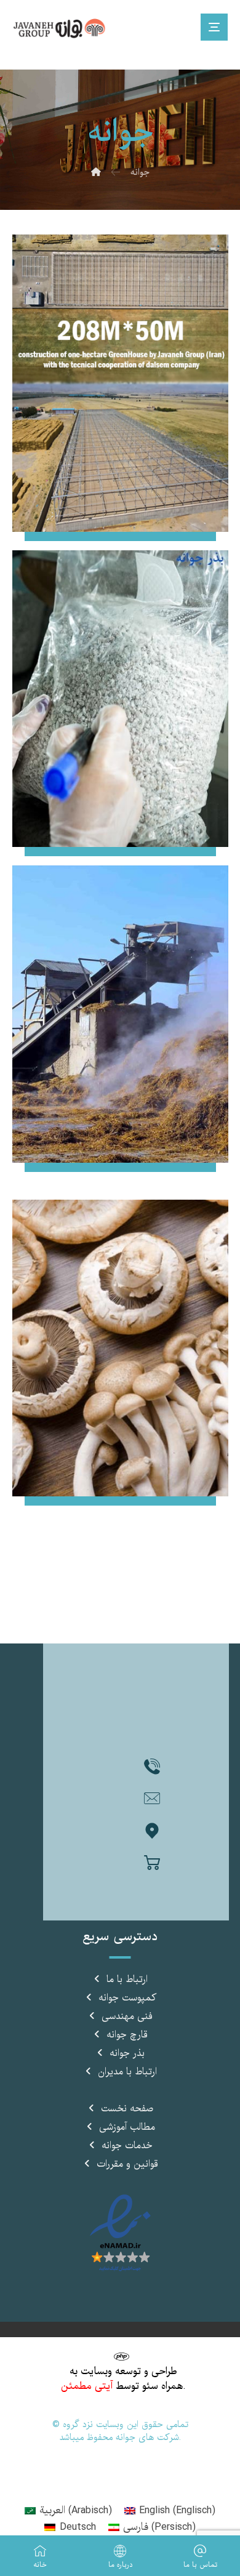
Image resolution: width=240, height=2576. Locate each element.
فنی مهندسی (127, 2016)
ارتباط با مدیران (127, 2072)
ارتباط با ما (127, 1980)
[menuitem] (68, 2511)
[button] (152, 1767)
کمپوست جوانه (127, 1998)
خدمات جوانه (127, 2146)
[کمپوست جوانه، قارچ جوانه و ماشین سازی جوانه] (62, 29)
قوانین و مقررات (127, 2164)
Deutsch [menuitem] (78, 2527)
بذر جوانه (127, 2053)
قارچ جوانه (127, 2035)
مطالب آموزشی (127, 2127)
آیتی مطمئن (87, 2386)
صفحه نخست (127, 2109)
